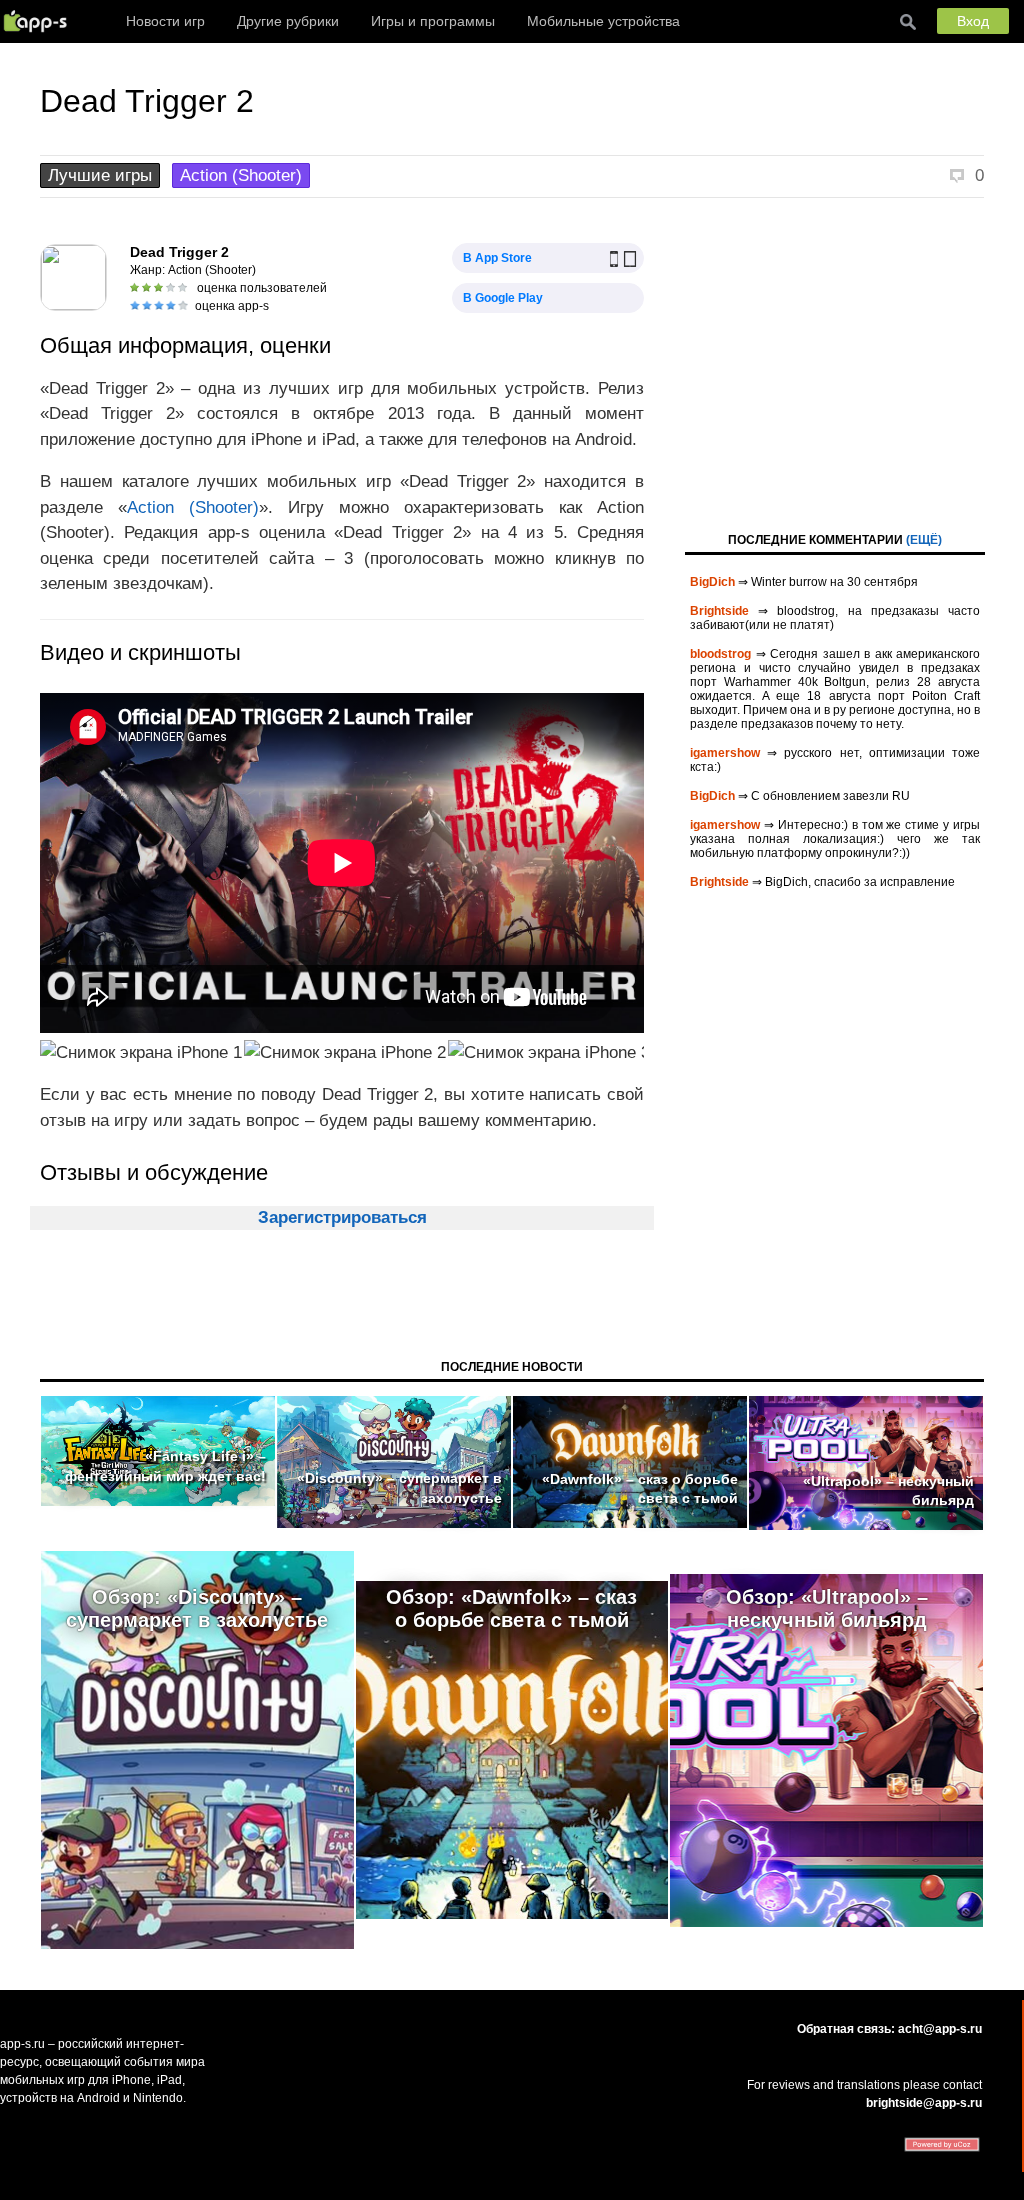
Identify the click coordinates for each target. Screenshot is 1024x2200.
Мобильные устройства (603, 21)
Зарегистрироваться (342, 1217)
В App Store (497, 258)
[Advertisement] (835, 363)
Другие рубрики (288, 21)
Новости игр (165, 21)
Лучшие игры (100, 175)
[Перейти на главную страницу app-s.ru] (40, 21)
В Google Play (503, 298)
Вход (973, 21)
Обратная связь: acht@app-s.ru (889, 2029)
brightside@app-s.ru (924, 2103)
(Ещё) (924, 540)
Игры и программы (433, 21)
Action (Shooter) (241, 175)
